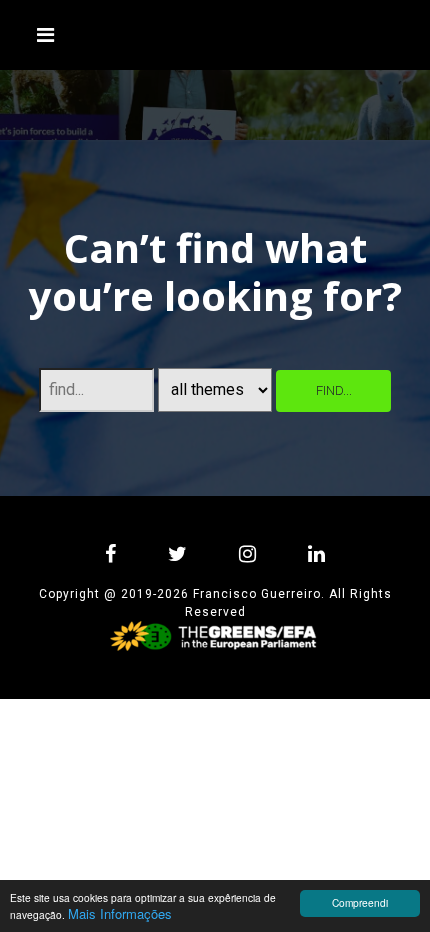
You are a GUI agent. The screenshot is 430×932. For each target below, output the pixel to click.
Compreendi (360, 902)
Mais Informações (120, 913)
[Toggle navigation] (46, 35)
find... (334, 390)
